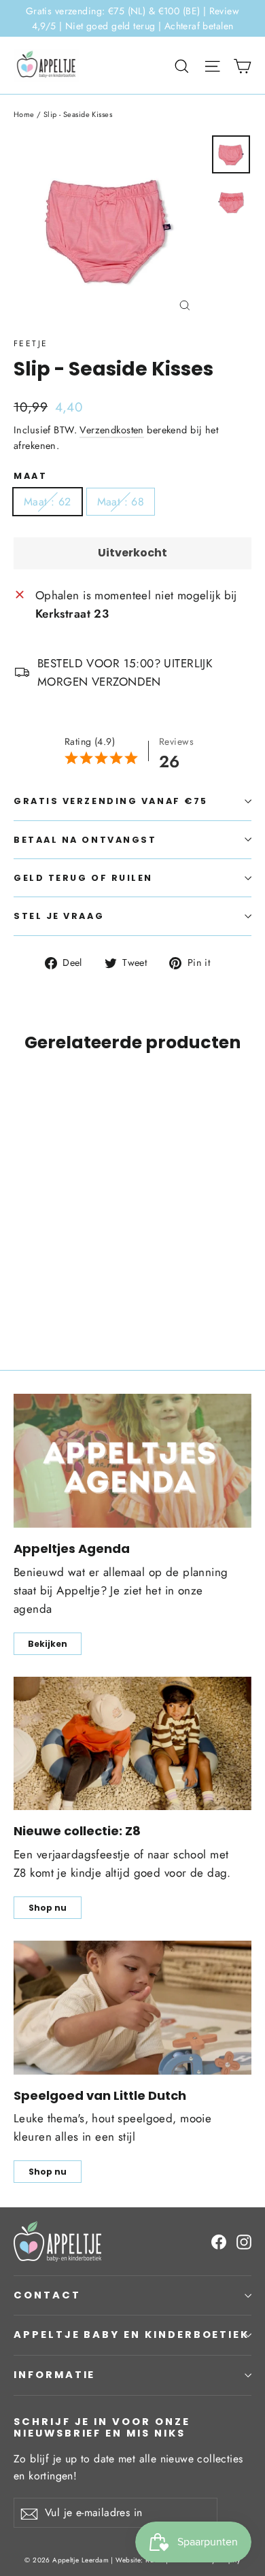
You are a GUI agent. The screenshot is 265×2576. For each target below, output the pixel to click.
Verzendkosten (112, 430)
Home (24, 114)
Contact (47, 2295)
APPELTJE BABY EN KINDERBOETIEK (131, 2335)
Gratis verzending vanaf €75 (111, 801)
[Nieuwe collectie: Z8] (132, 1744)
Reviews (176, 741)
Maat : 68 (121, 502)
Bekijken (48, 1644)
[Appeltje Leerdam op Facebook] (219, 2241)
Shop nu (48, 1908)
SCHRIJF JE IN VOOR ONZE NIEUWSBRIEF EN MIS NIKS (102, 2427)
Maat (30, 476)
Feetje (31, 344)
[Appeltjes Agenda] (132, 1461)
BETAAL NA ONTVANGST (85, 840)
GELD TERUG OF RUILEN (83, 878)
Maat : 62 (48, 502)
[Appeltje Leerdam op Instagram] (244, 2241)
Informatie (54, 2375)
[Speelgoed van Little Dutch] (132, 2008)
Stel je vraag (59, 916)
